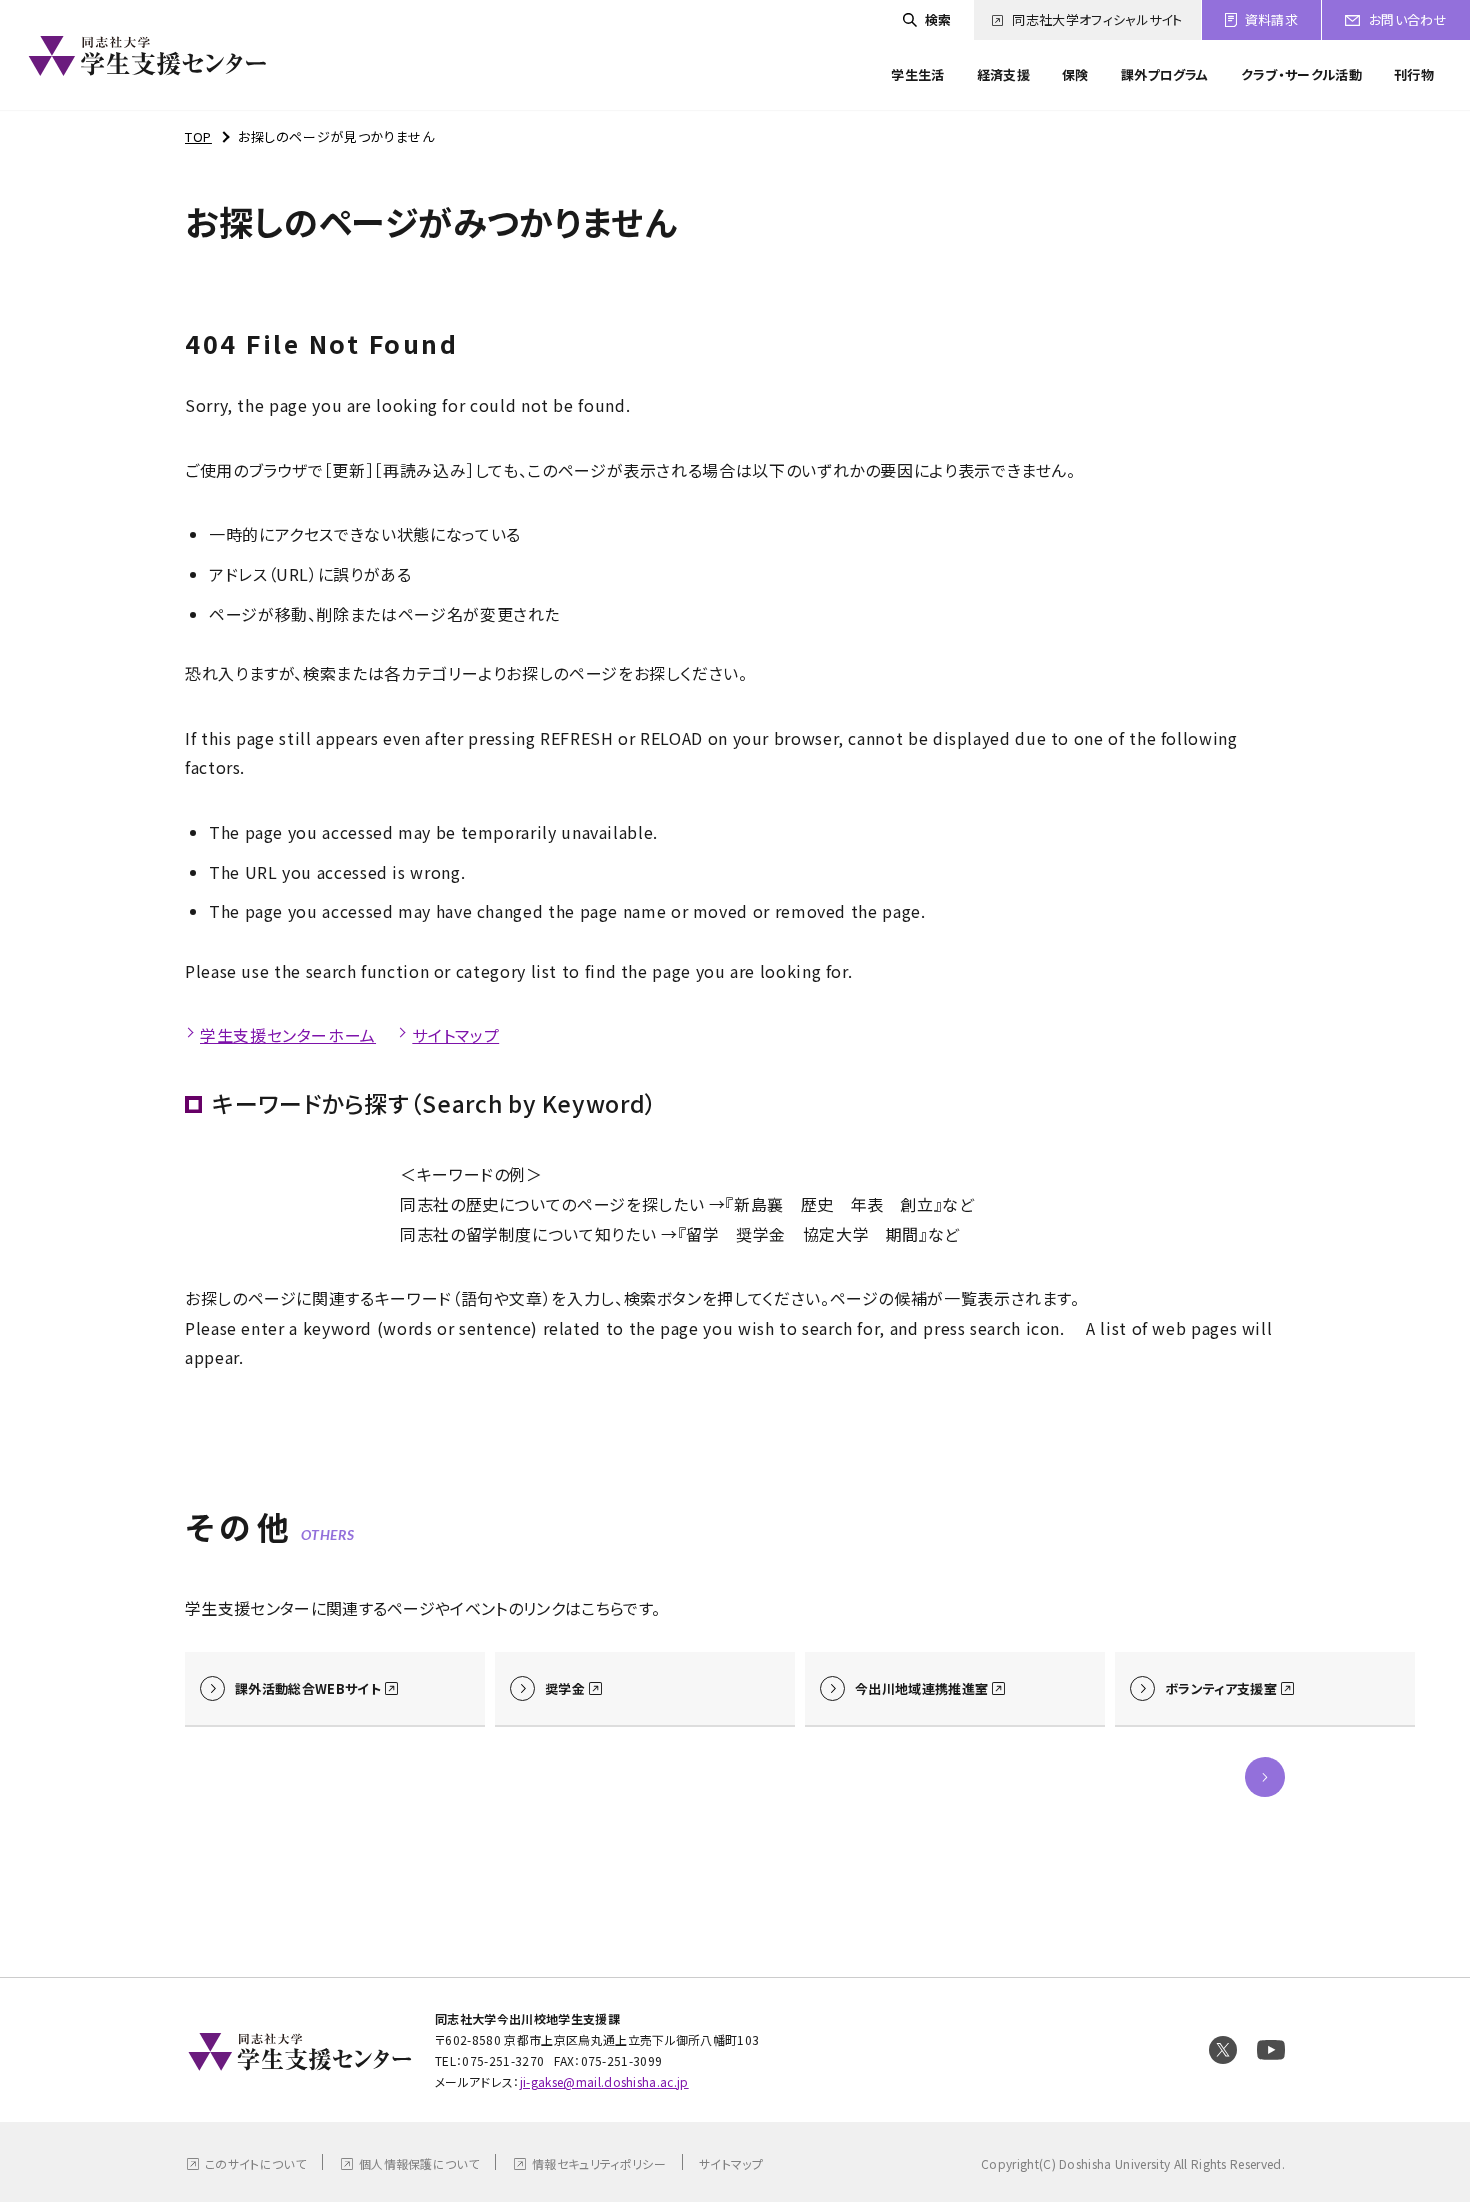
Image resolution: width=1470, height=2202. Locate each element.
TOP (198, 136)
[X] (1223, 2050)
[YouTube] (1271, 2050)
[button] (1265, 1777)
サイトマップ (455, 1035)
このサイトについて (255, 2163)
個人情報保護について (419, 2163)
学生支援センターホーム (288, 1035)
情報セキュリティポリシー (599, 2163)
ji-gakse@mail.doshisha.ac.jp (604, 2081)
